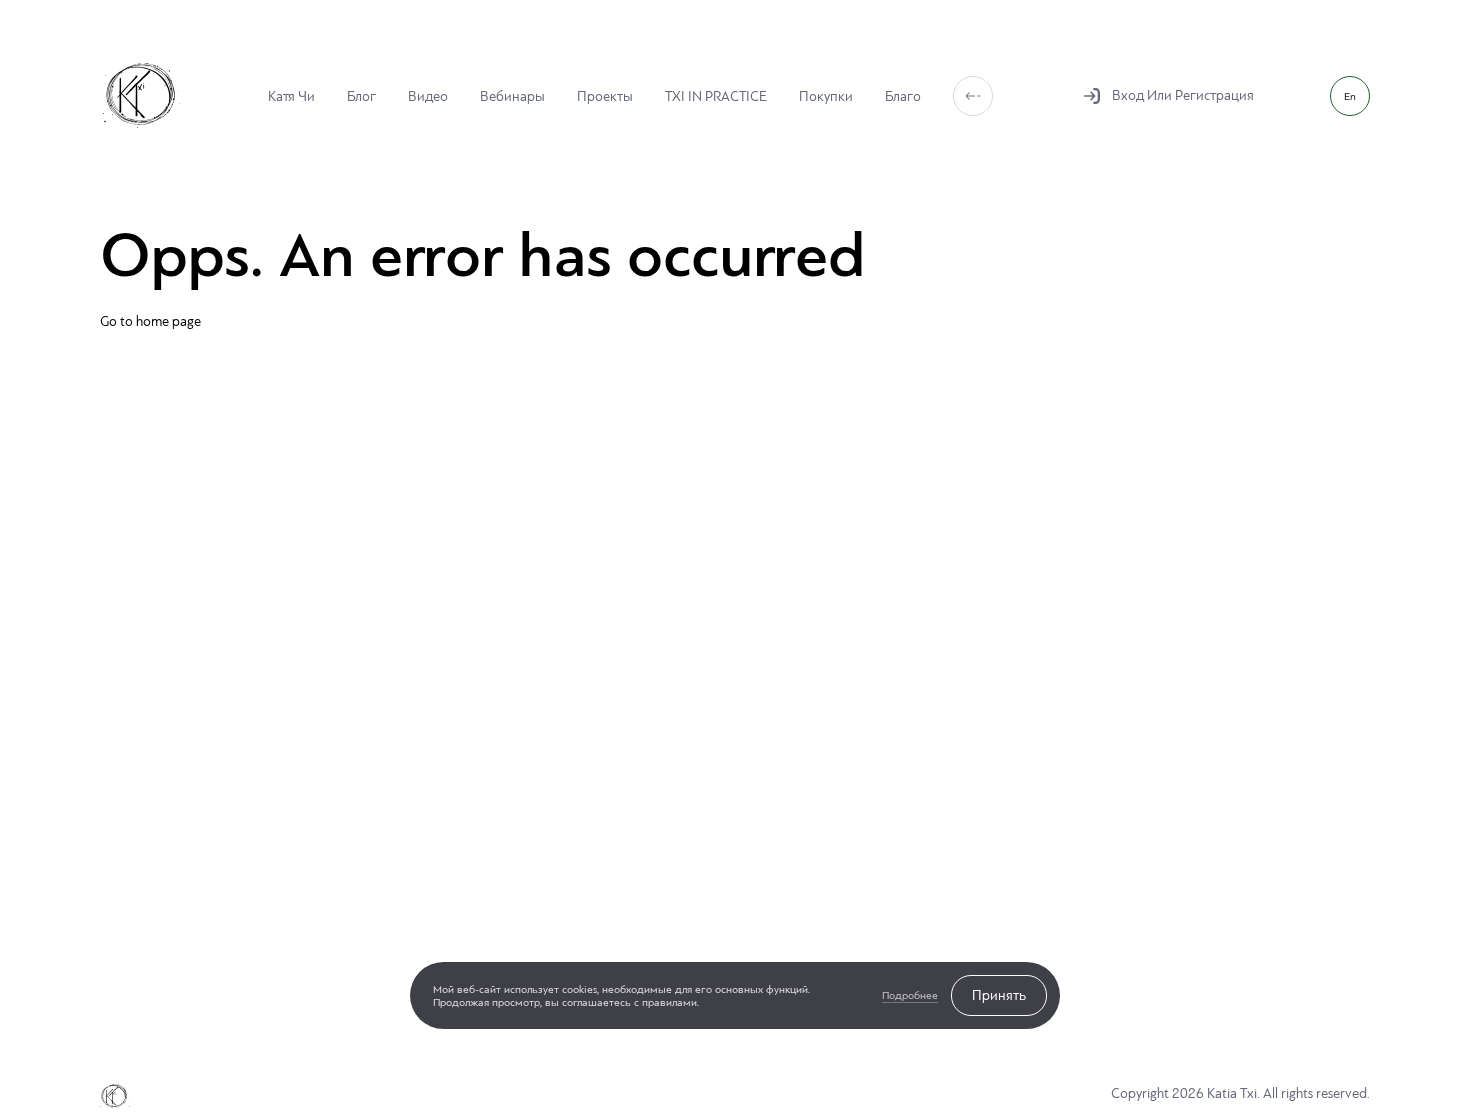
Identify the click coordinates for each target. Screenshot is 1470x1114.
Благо (903, 95)
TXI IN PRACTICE (716, 95)
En (1350, 96)
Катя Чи (291, 95)
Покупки (826, 95)
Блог (361, 95)
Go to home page (150, 321)
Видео (428, 95)
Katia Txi (141, 96)
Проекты (605, 95)
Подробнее (910, 995)
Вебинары (512, 95)
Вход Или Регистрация (1183, 95)
